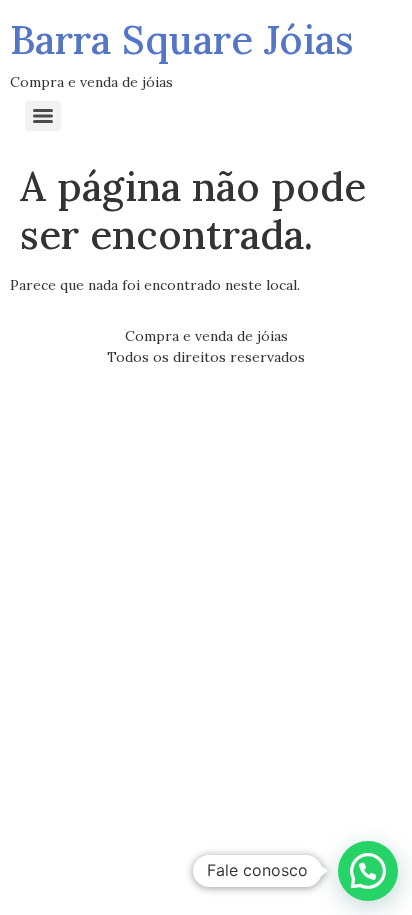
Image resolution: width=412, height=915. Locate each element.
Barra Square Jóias (182, 39)
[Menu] (43, 116)
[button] (368, 871)
